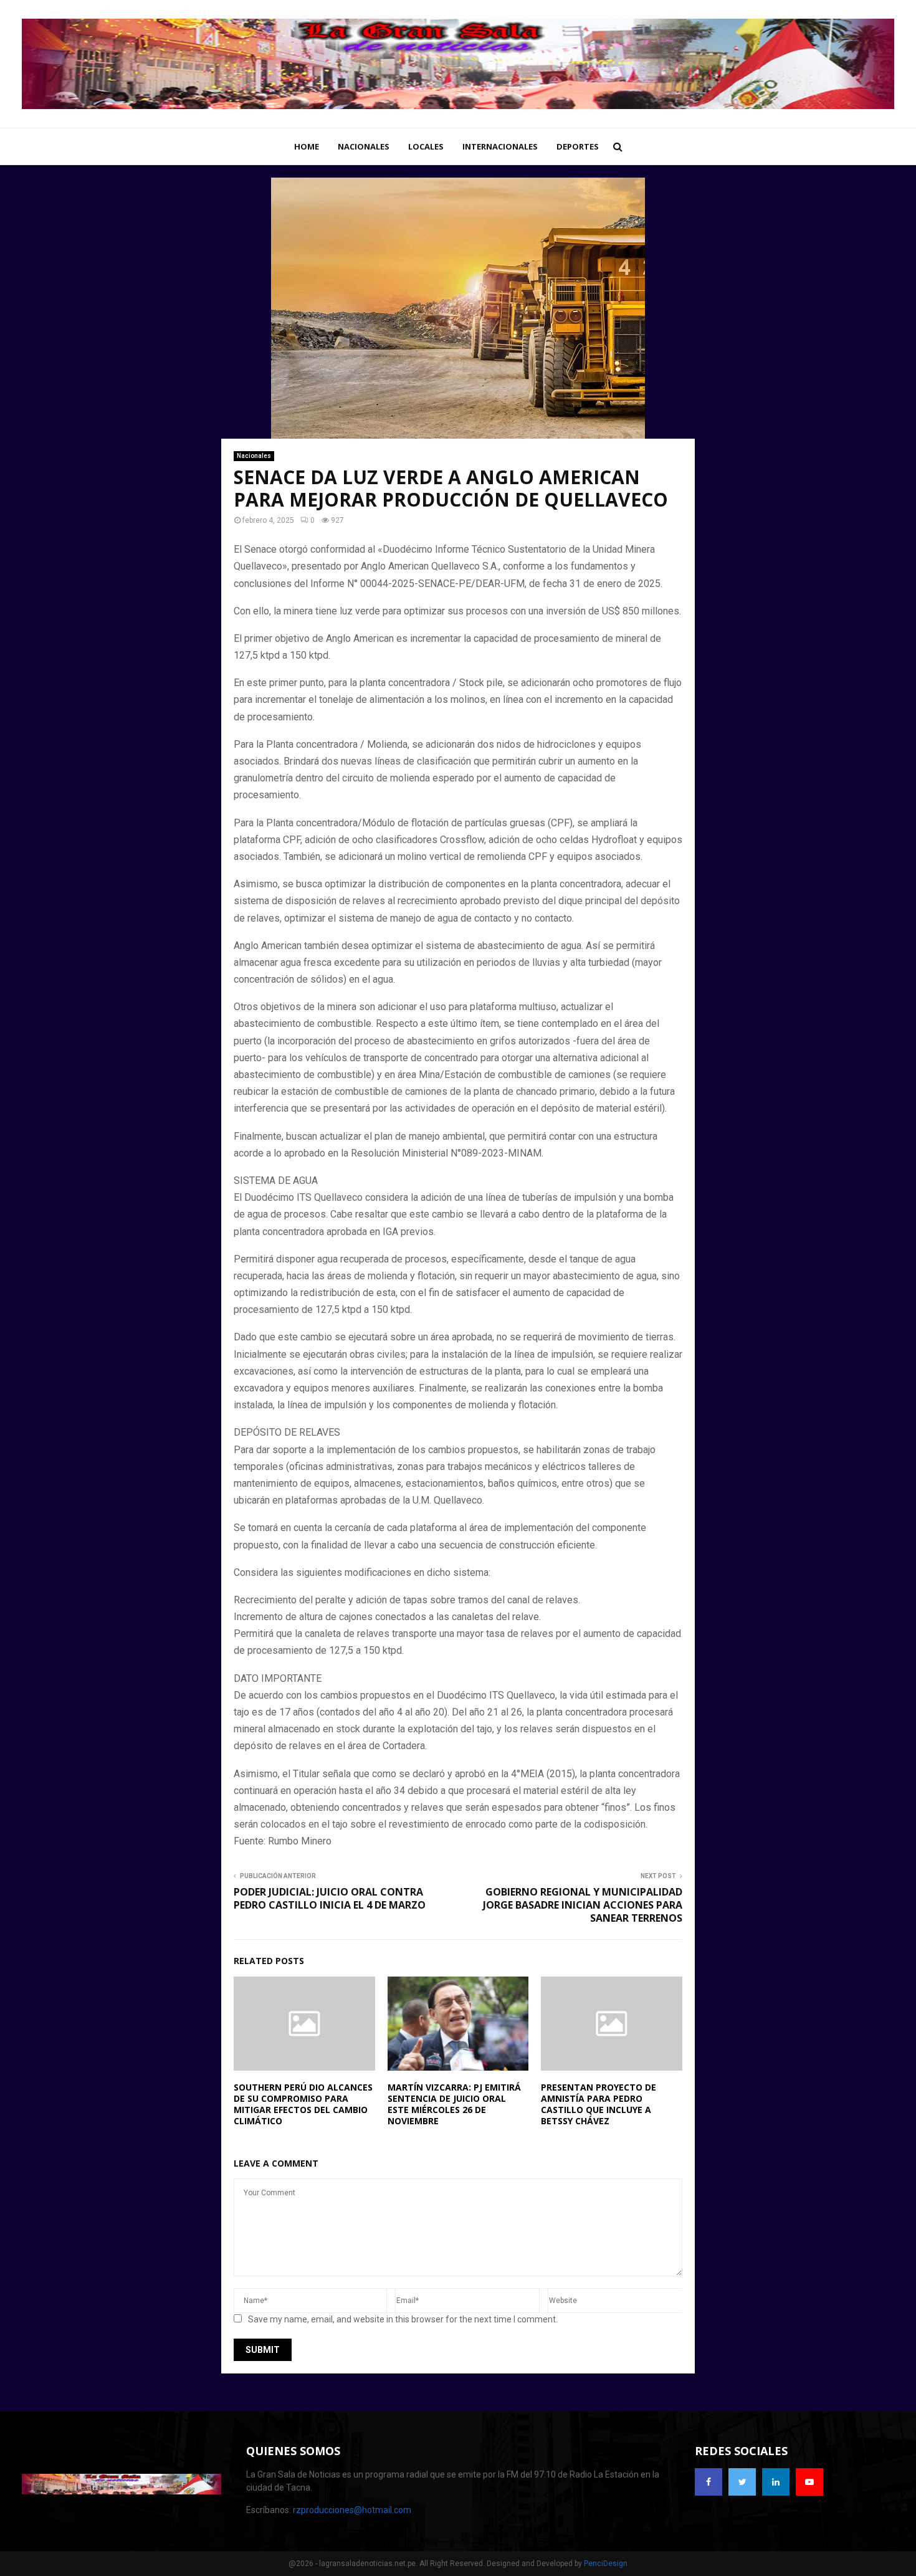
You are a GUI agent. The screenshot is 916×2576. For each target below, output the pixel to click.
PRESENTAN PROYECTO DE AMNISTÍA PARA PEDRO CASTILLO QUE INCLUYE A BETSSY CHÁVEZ (599, 2104)
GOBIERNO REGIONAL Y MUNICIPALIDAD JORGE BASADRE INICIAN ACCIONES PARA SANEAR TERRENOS (583, 1905)
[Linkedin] (776, 2482)
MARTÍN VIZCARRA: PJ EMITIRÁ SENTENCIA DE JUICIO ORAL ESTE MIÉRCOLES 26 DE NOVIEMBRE (454, 2104)
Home (307, 146)
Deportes (578, 146)
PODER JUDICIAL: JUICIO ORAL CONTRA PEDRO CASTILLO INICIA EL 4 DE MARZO (330, 1898)
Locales (426, 146)
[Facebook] (708, 2482)
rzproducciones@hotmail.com (352, 2510)
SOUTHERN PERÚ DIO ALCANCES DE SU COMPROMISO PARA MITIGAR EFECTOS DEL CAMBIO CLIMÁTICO (303, 2104)
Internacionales (500, 146)
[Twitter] (742, 2482)
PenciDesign (606, 2564)
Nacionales (364, 146)
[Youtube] (809, 2482)
